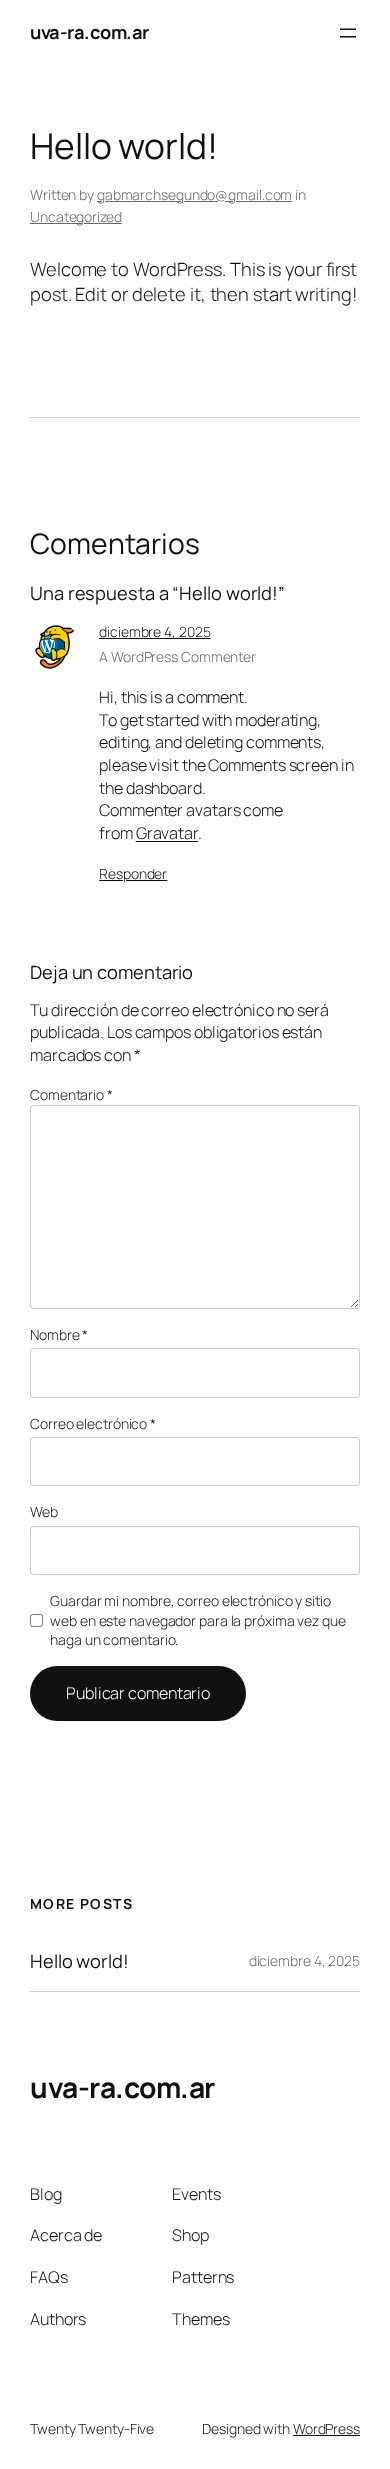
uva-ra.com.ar (89, 32)
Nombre (59, 1334)
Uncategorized (76, 216)
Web (44, 1511)
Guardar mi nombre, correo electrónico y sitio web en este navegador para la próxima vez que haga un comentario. (198, 1620)
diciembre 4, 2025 (154, 631)
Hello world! (79, 1961)
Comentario (71, 1094)
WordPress (326, 2428)
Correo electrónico (93, 1423)
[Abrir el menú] (348, 33)
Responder (133, 873)
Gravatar (167, 833)
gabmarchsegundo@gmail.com (195, 194)
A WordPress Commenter (177, 656)
